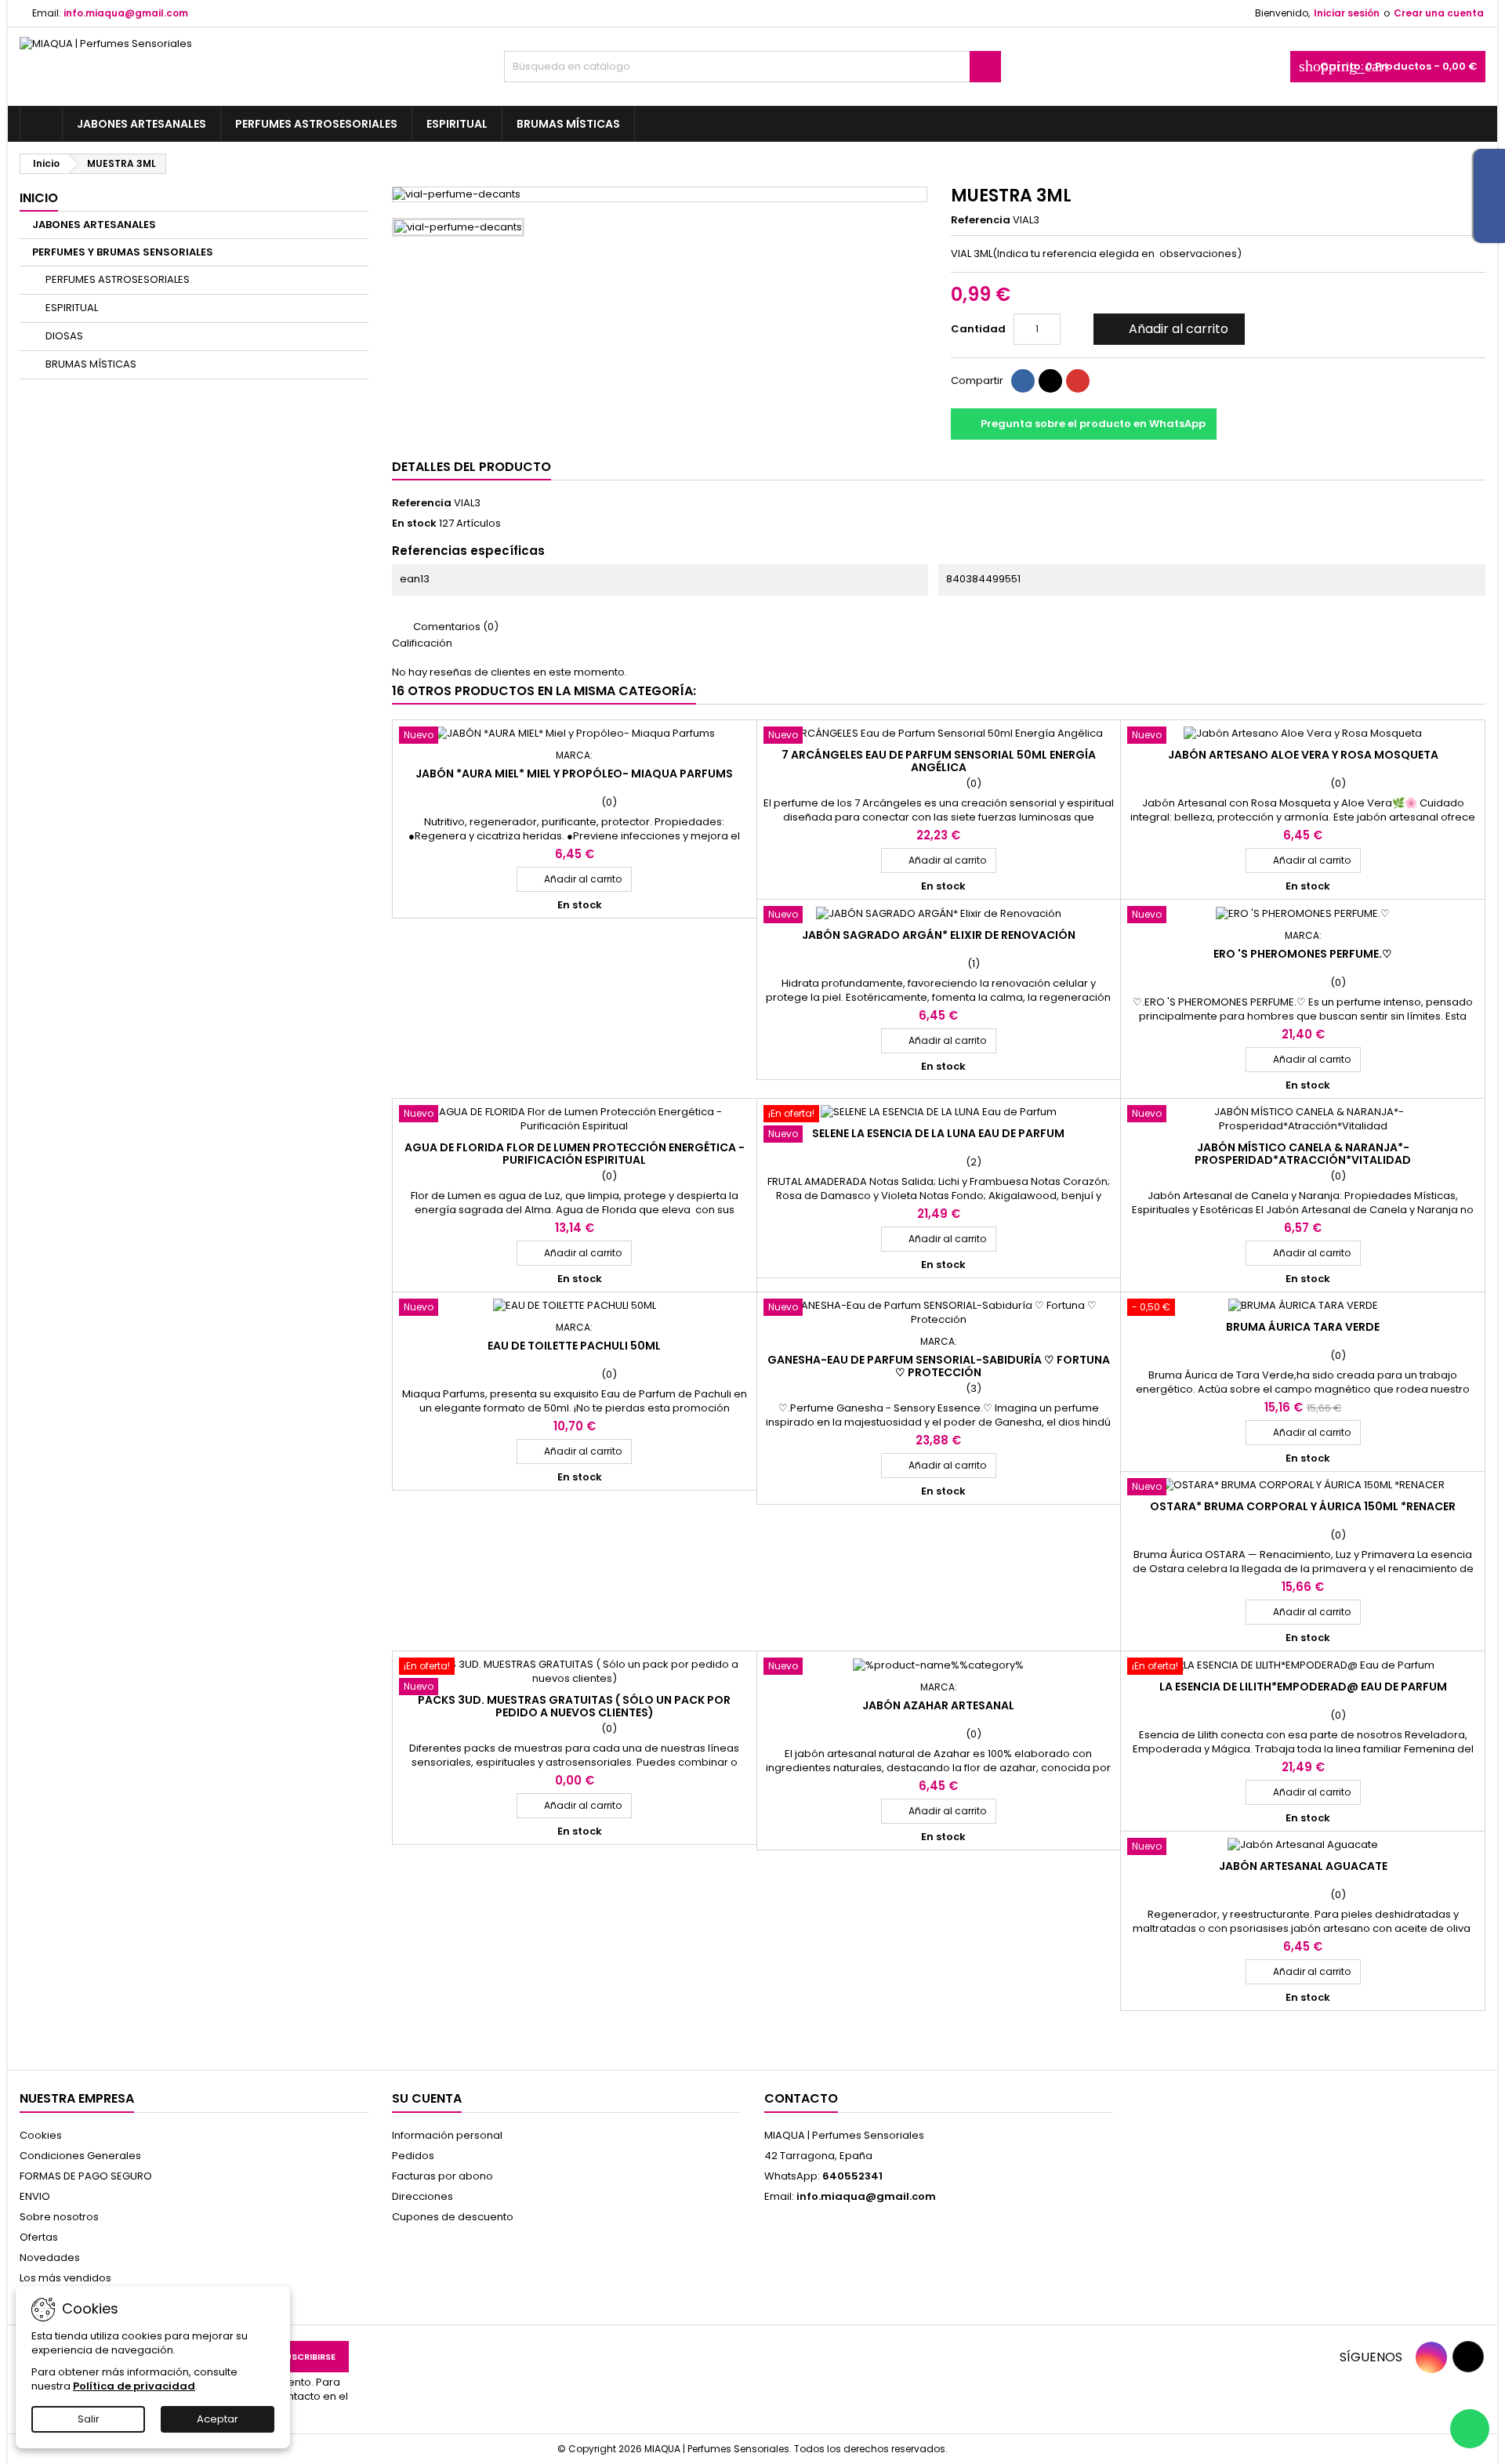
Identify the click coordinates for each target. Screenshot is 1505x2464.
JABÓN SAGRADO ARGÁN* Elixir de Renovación (939, 935)
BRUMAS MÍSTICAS (568, 124)
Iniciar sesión (1347, 13)
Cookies (41, 2135)
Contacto (801, 2098)
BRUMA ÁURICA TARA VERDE (1303, 1327)
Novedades (50, 2257)
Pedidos (413, 2156)
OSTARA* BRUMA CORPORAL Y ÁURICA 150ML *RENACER (1303, 1506)
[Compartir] (1023, 381)
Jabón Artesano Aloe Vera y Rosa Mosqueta (1303, 755)
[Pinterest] (1078, 381)
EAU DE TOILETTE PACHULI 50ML (574, 1346)
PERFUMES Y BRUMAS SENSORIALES (123, 252)
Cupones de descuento (453, 2217)
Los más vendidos (65, 2278)
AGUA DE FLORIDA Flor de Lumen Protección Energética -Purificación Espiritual (575, 1154)
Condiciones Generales (80, 2156)
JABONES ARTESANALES (141, 124)
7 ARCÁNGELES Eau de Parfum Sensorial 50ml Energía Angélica (939, 761)
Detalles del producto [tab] (471, 467)
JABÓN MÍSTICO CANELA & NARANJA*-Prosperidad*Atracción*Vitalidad (1303, 1154)
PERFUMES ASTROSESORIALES (316, 124)
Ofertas (39, 2237)
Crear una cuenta (1439, 13)
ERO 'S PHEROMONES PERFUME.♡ (1303, 954)
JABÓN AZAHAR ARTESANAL (938, 1705)
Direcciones (422, 2196)
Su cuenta (427, 2098)
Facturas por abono (442, 2176)
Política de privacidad (134, 2386)
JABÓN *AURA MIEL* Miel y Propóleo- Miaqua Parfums (574, 774)
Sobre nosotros (59, 2217)
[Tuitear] (1050, 381)
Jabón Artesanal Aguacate (1303, 1866)
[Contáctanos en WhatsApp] (1470, 2429)
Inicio (39, 198)
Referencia (981, 220)
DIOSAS (64, 336)
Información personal (447, 2135)
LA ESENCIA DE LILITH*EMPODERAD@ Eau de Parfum (1303, 1687)
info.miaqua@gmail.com (126, 13)
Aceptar (218, 2419)
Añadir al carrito (1168, 329)
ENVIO (35, 2196)
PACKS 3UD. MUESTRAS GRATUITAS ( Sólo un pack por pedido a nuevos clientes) (574, 1706)
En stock (414, 524)
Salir (89, 2419)
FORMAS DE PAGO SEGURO (86, 2176)
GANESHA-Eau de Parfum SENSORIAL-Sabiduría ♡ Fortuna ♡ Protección (939, 1366)
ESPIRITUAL (457, 124)
